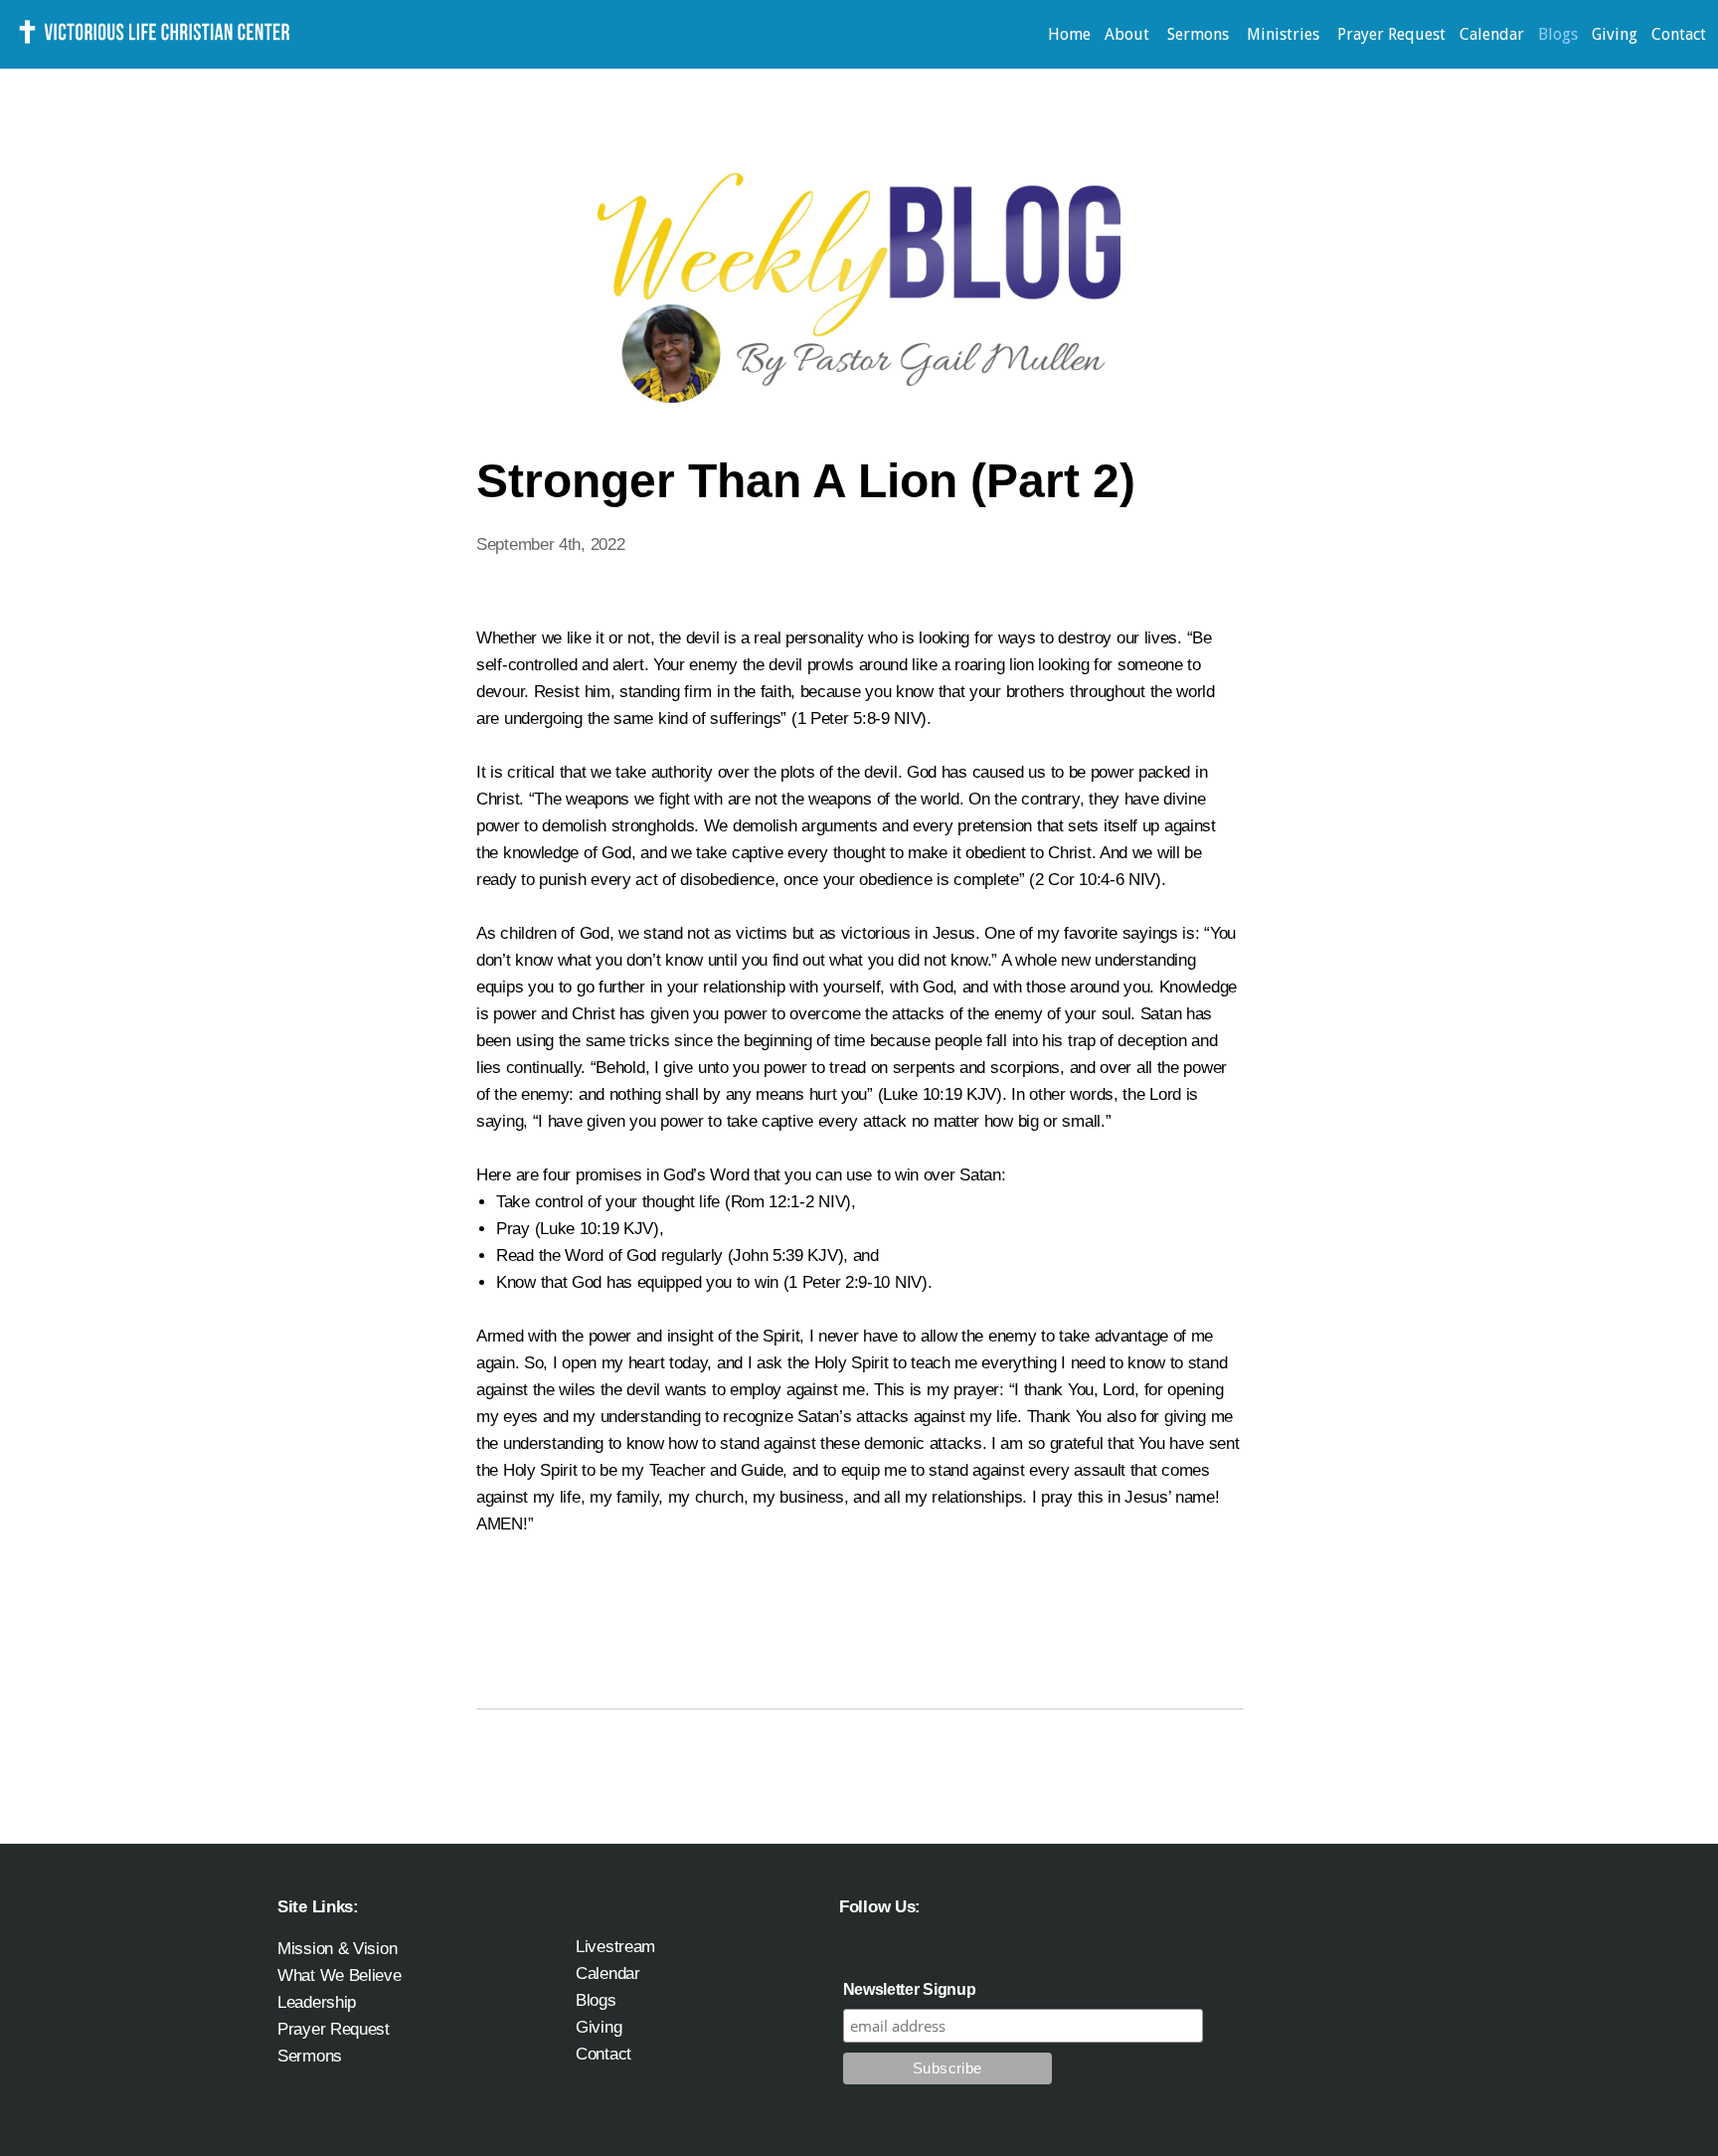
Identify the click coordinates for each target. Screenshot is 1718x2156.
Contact (1679, 34)
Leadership (317, 2002)
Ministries (1285, 34)
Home (1069, 34)
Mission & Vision (337, 1948)
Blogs (1558, 34)
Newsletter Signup (910, 1989)
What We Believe (340, 1975)
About (1129, 34)
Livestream (615, 1946)
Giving (1615, 34)
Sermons (1200, 34)
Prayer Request (1391, 34)
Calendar (1492, 34)
